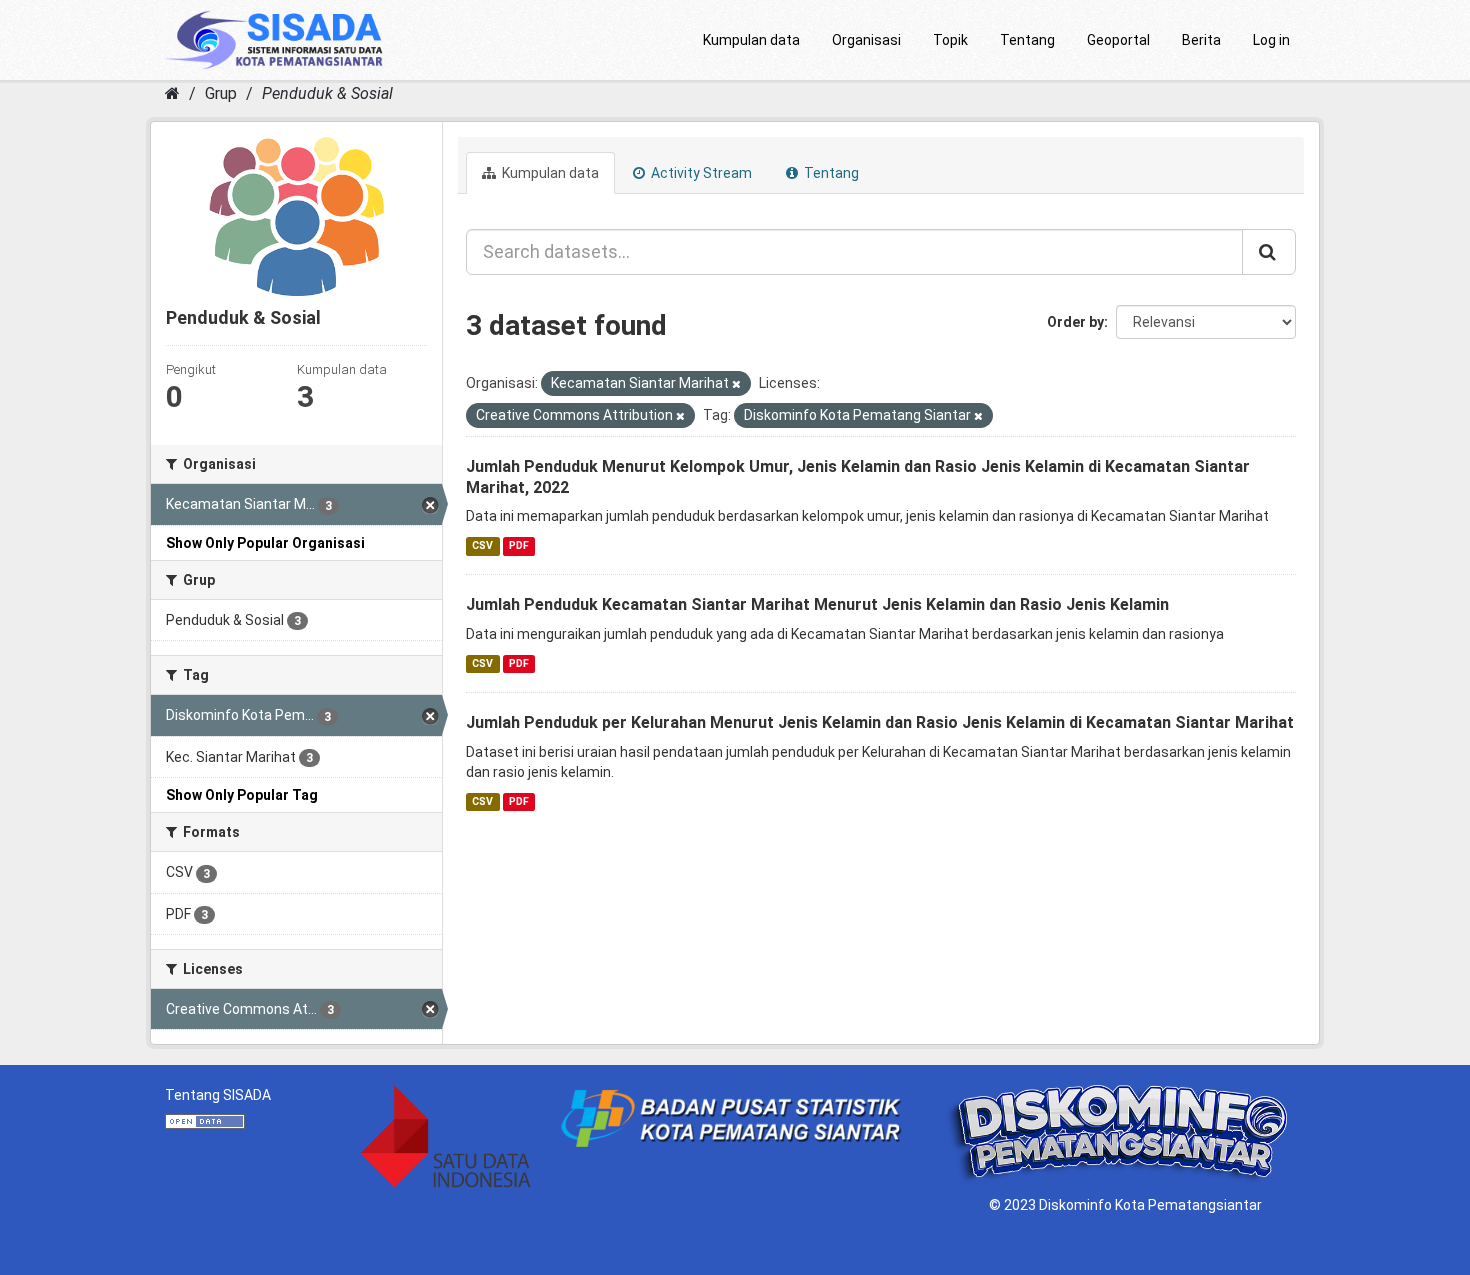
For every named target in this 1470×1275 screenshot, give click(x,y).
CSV (482, 545)
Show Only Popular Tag (242, 795)
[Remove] (736, 384)
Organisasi (866, 40)
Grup (221, 93)
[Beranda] (172, 93)
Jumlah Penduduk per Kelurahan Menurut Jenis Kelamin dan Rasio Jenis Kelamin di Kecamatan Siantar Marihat (880, 722)
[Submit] (1269, 252)
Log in (1271, 40)
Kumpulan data (751, 40)
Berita (1201, 40)
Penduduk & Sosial (327, 93)
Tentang (1027, 40)
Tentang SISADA (218, 1095)
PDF (519, 545)
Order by (1075, 322)
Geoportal (1118, 40)
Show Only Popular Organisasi (265, 543)
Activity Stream (700, 173)
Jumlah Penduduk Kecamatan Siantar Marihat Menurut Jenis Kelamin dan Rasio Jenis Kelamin (817, 604)
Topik (950, 40)
